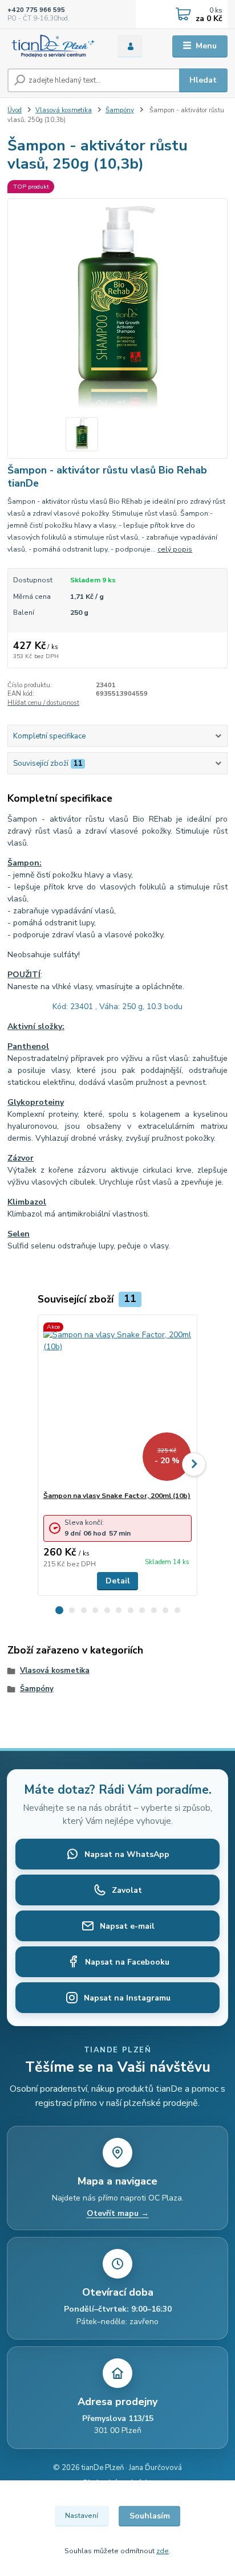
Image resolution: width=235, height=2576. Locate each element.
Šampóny (120, 110)
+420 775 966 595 (36, 10)
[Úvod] (53, 46)
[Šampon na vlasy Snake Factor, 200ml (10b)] (118, 1403)
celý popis (175, 549)
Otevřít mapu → (118, 2214)
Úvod (15, 110)
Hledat (203, 80)
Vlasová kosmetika (64, 110)
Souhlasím (150, 2516)
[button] (59, 1610)
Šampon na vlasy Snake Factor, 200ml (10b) (117, 1496)
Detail (118, 1581)
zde (163, 2551)
